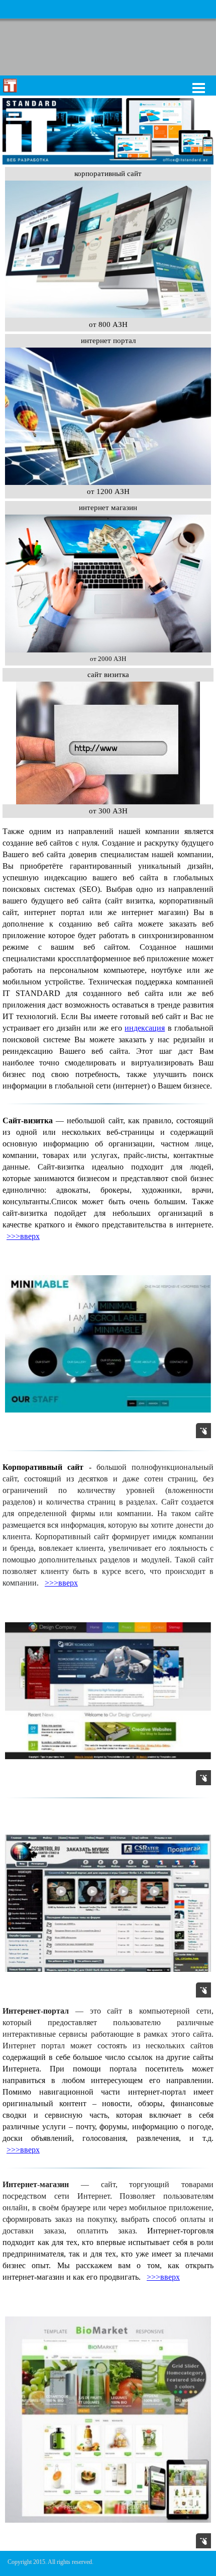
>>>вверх (23, 1236)
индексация (145, 1028)
